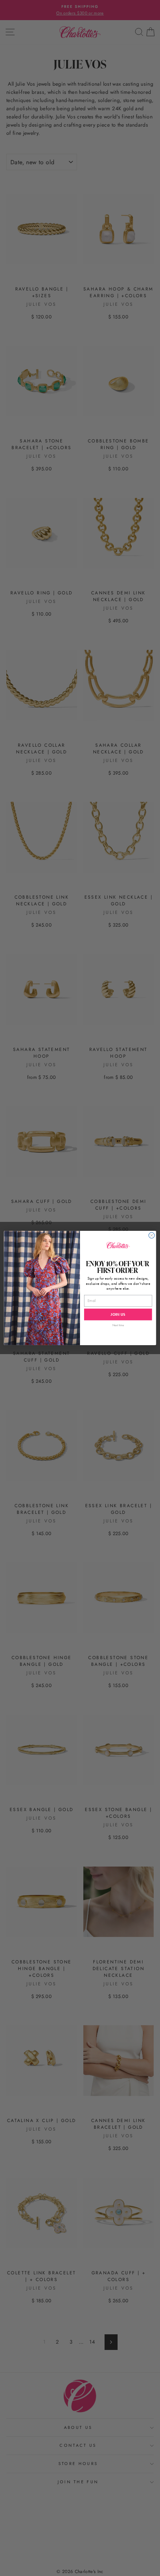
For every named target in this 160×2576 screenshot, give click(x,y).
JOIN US (118, 1315)
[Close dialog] (152, 1235)
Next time (118, 1325)
